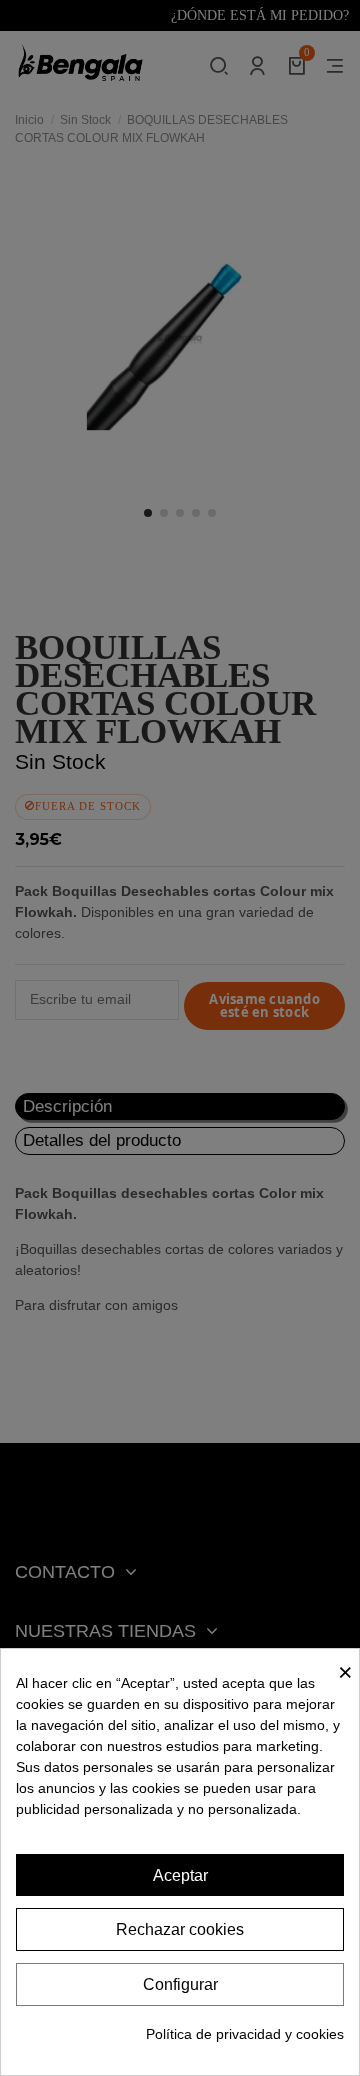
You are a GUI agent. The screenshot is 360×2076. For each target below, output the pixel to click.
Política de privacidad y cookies (245, 2034)
